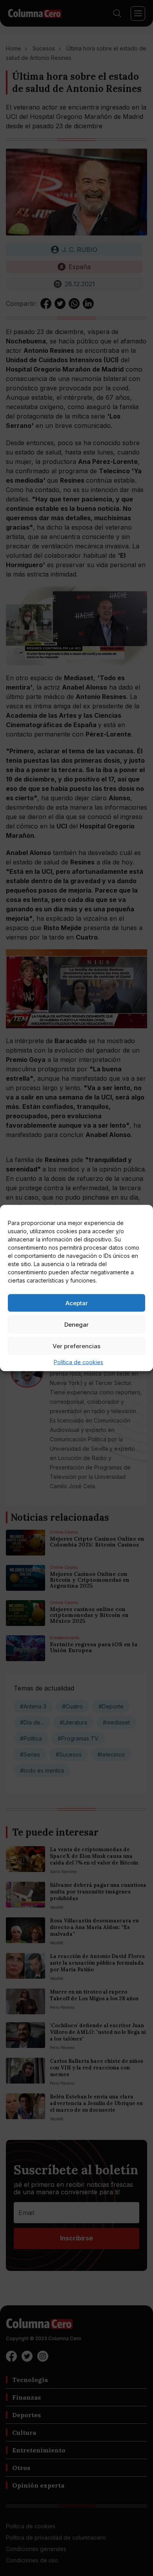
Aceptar (77, 1303)
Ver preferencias (76, 1346)
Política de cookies (78, 1362)
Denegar (76, 1324)
